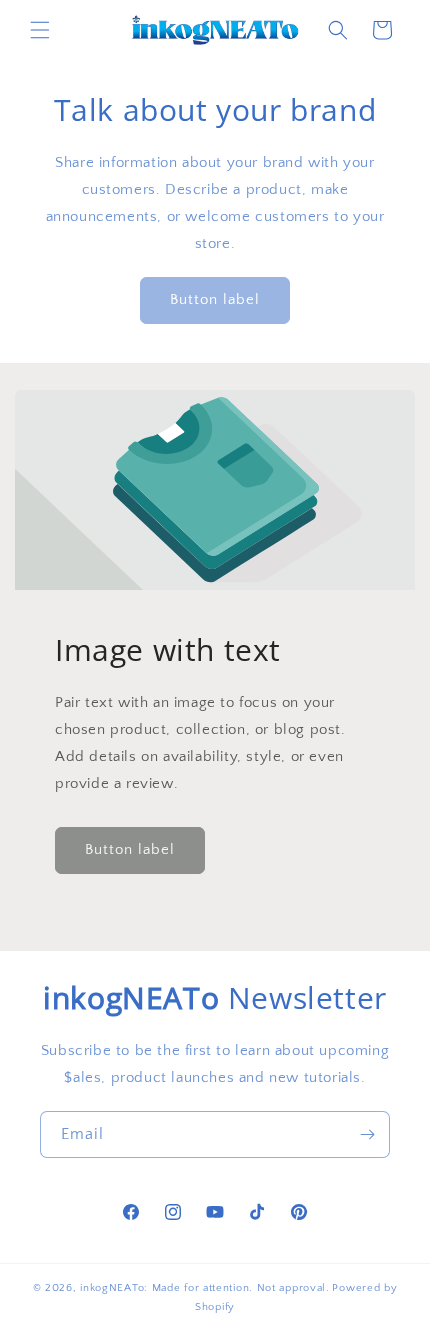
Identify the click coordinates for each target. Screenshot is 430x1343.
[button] (40, 30)
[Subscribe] (367, 1134)
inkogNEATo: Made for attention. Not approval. (205, 1288)
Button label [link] (215, 299)
